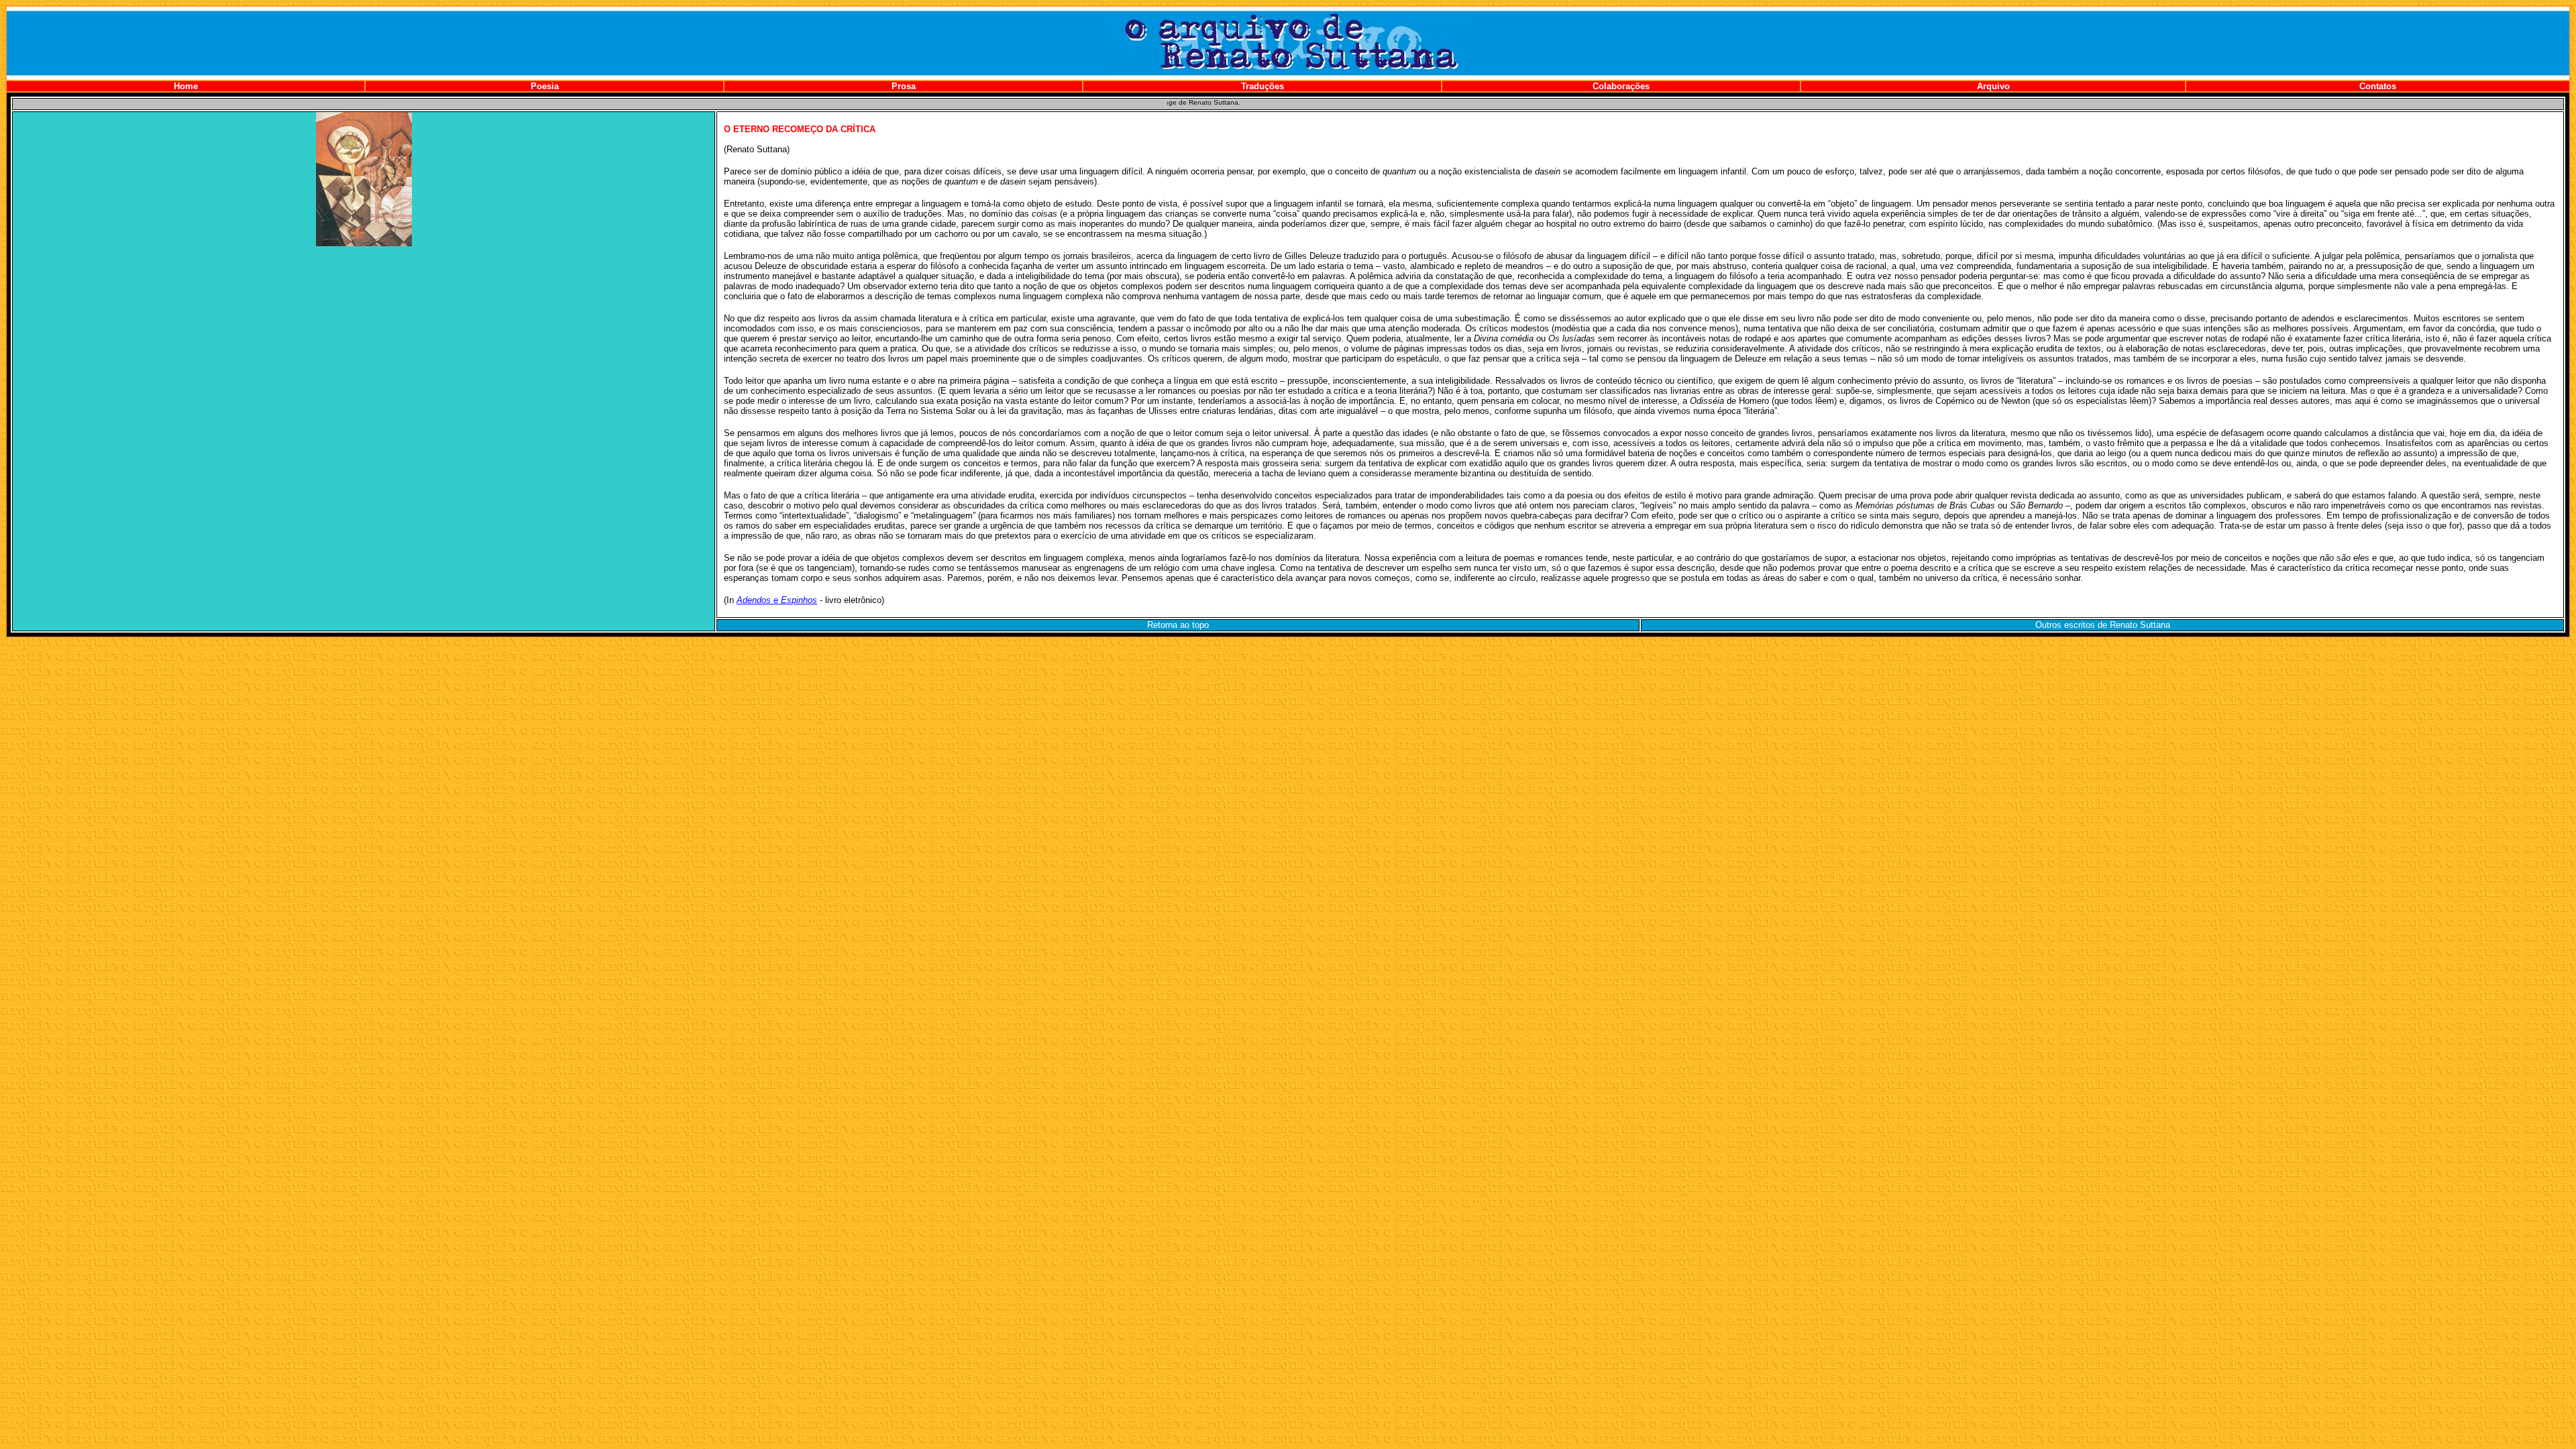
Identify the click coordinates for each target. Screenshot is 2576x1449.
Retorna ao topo (1178, 625)
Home (186, 86)
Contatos (2378, 86)
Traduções (1263, 86)
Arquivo (1993, 86)
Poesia (545, 86)
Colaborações (1621, 86)
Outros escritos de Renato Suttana (2103, 625)
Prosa (904, 86)
